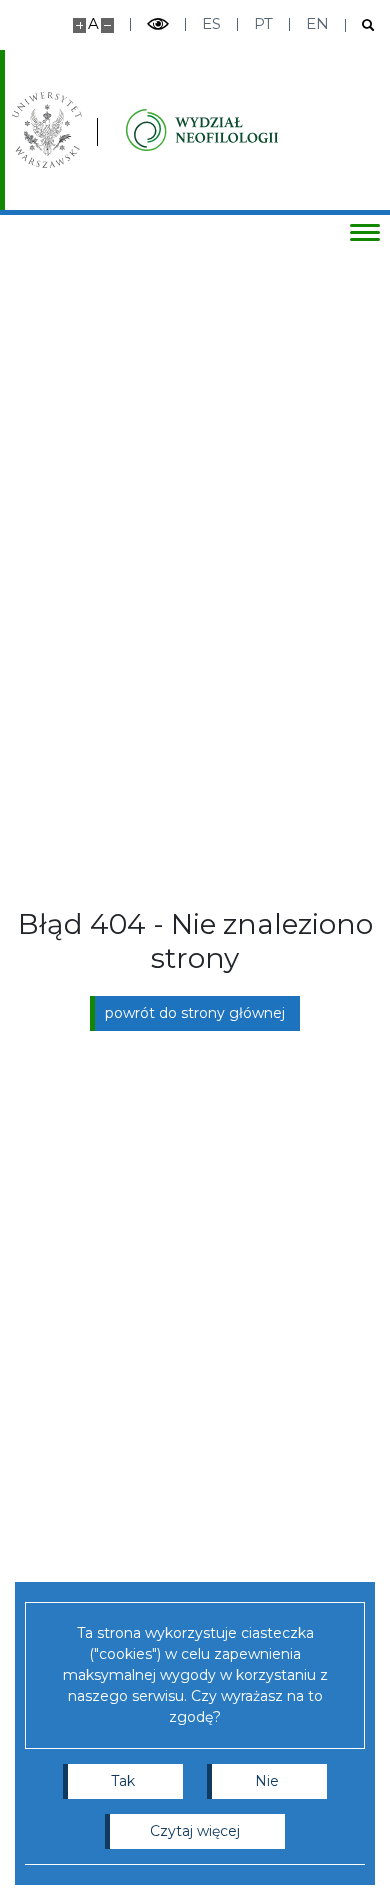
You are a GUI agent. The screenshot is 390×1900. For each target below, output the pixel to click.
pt (263, 23)
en (317, 23)
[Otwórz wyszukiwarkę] (360, 25)
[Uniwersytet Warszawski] (47, 130)
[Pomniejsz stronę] (107, 25)
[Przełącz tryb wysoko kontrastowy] (158, 24)
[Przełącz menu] (365, 232)
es (211, 23)
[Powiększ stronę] (79, 25)
